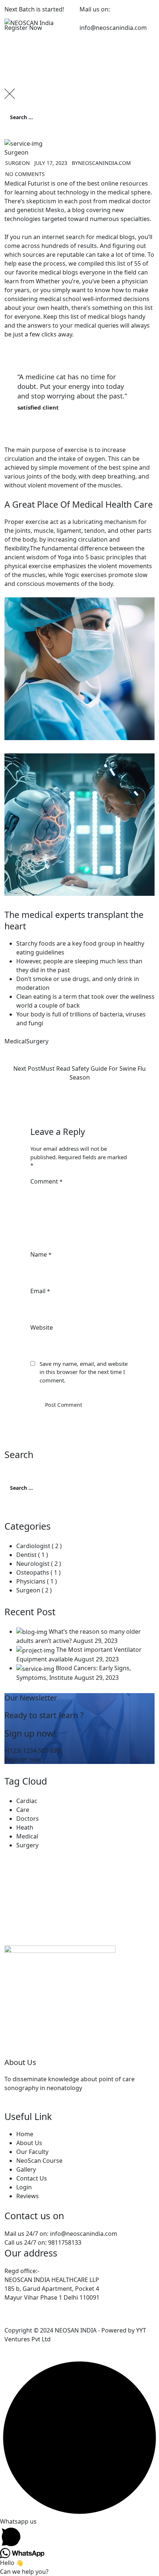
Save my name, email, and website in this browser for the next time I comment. (84, 1372)
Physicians (31, 1581)
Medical (15, 1041)
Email (40, 1291)
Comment (46, 1181)
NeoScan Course (39, 2161)
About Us (29, 2143)
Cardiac (27, 1801)
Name (41, 1254)
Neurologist (33, 1564)
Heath (25, 1827)
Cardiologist (33, 1546)
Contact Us (32, 2178)
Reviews (28, 2196)
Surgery (37, 1041)
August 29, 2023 (95, 1641)
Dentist (26, 1555)
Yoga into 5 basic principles (96, 557)
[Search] (19, 133)
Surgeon (16, 152)
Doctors (28, 1819)
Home (25, 2134)
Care (23, 1810)
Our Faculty (32, 2152)
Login (24, 2187)
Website (42, 1327)
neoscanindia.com (104, 163)
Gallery (26, 2169)
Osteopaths (33, 1572)
